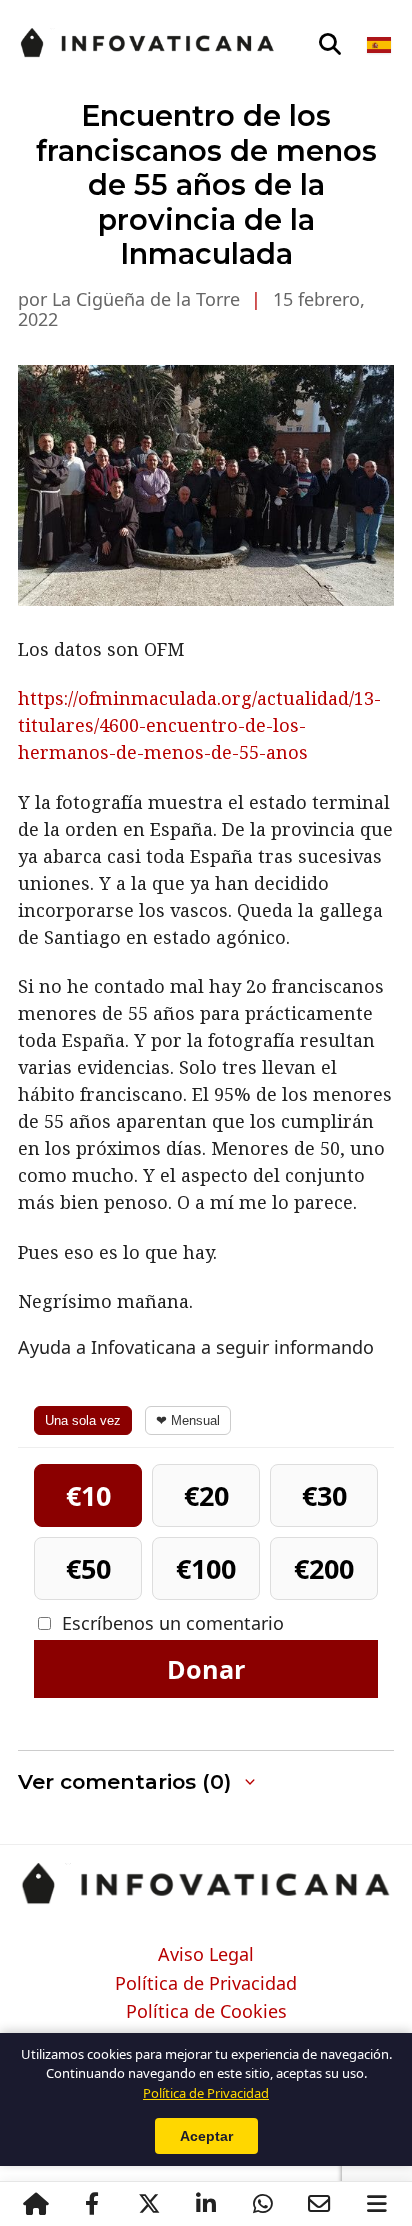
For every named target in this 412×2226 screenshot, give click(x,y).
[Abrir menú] (376, 2204)
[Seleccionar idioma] (380, 45)
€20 (206, 1495)
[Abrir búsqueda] (330, 45)
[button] (206, 1782)
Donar (206, 1669)
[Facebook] (91, 2204)
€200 (324, 1568)
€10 (88, 1495)
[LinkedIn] (205, 2204)
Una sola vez (83, 1420)
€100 (206, 1568)
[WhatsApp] (262, 2204)
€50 (88, 1568)
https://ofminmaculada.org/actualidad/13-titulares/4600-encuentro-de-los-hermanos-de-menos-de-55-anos (199, 725)
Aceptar (206, 2136)
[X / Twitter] (148, 2204)
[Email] (319, 2204)
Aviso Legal (206, 1955)
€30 (324, 1495)
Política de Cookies (206, 2012)
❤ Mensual (188, 1420)
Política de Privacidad (206, 1984)
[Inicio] (35, 2204)
